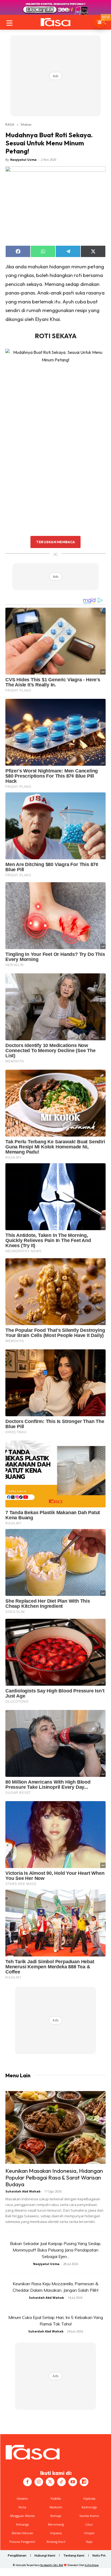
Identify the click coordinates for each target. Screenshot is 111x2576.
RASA (10, 124)
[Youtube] (73, 2482)
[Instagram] (39, 2482)
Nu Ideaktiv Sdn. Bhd (52, 2565)
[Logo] (55, 22)
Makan (26, 124)
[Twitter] (50, 2482)
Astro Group (92, 2565)
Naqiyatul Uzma (23, 160)
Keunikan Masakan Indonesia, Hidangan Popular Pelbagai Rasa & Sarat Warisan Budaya (54, 2177)
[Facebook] (27, 2482)
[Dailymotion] (84, 2482)
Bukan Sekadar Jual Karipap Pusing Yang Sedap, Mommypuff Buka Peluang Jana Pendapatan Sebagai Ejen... (56, 2250)
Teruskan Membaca (55, 542)
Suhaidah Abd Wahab (23, 2191)
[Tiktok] (61, 2482)
